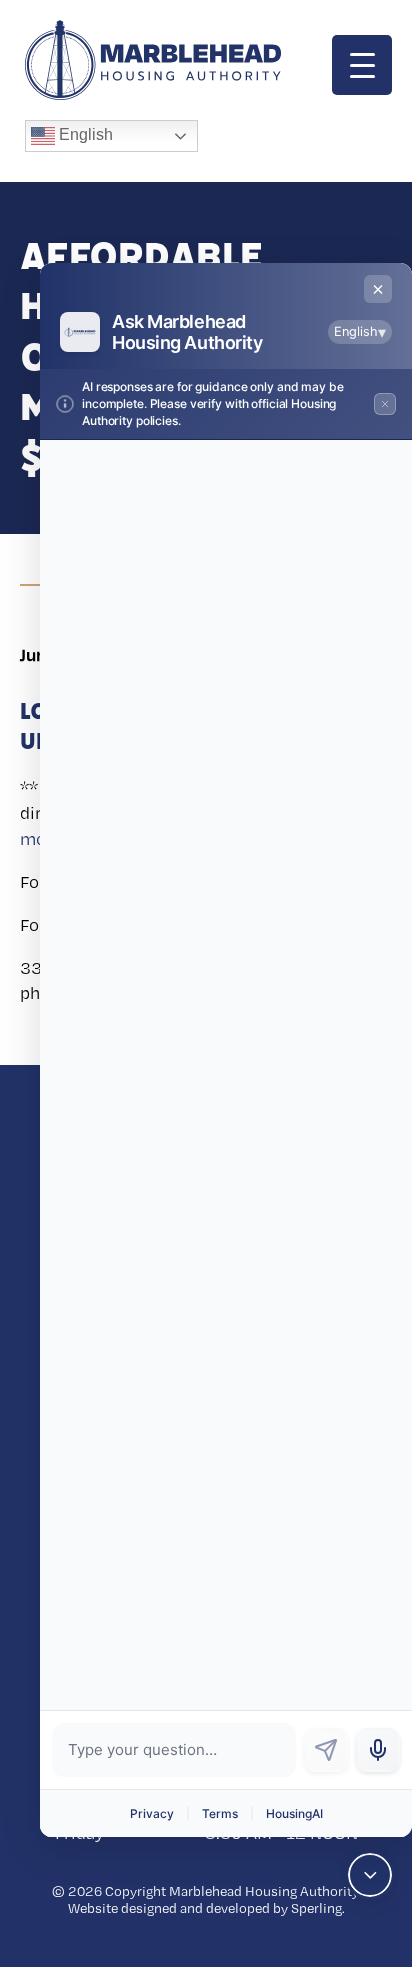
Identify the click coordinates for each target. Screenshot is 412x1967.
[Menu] (362, 65)
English (84, 134)
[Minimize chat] (370, 1875)
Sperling (316, 1908)
